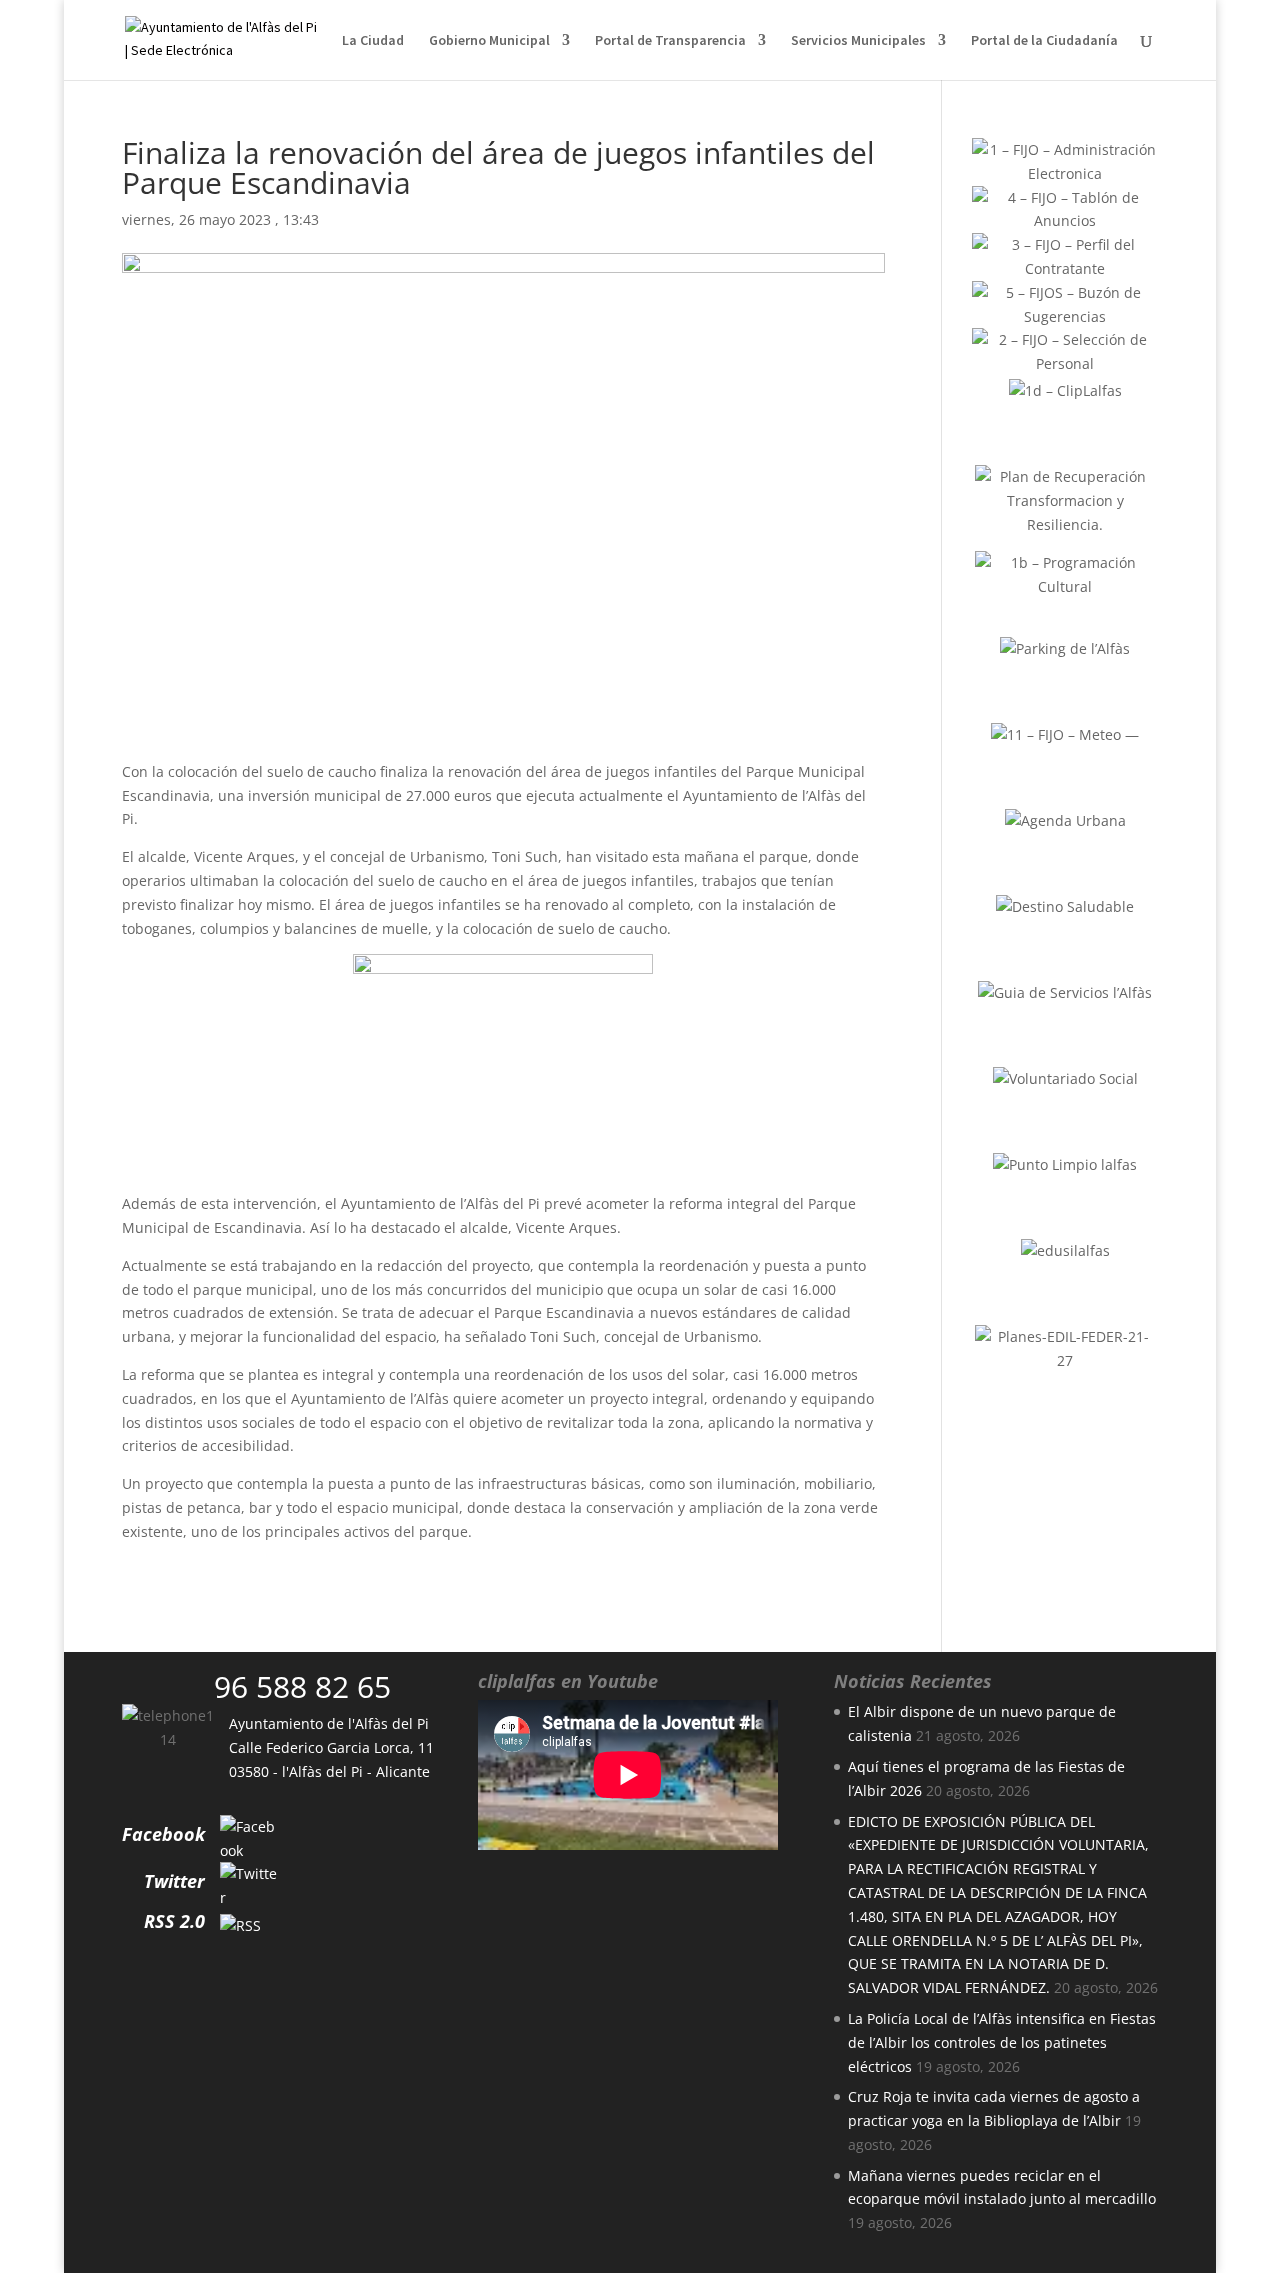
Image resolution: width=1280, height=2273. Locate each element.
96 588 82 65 (302, 1686)
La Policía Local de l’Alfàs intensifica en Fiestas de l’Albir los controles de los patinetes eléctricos (1002, 2042)
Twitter (174, 1881)
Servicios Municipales (858, 41)
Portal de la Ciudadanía (1044, 41)
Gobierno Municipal (489, 41)
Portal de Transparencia (670, 41)
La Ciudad (373, 41)
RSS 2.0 (174, 1921)
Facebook (163, 1834)
